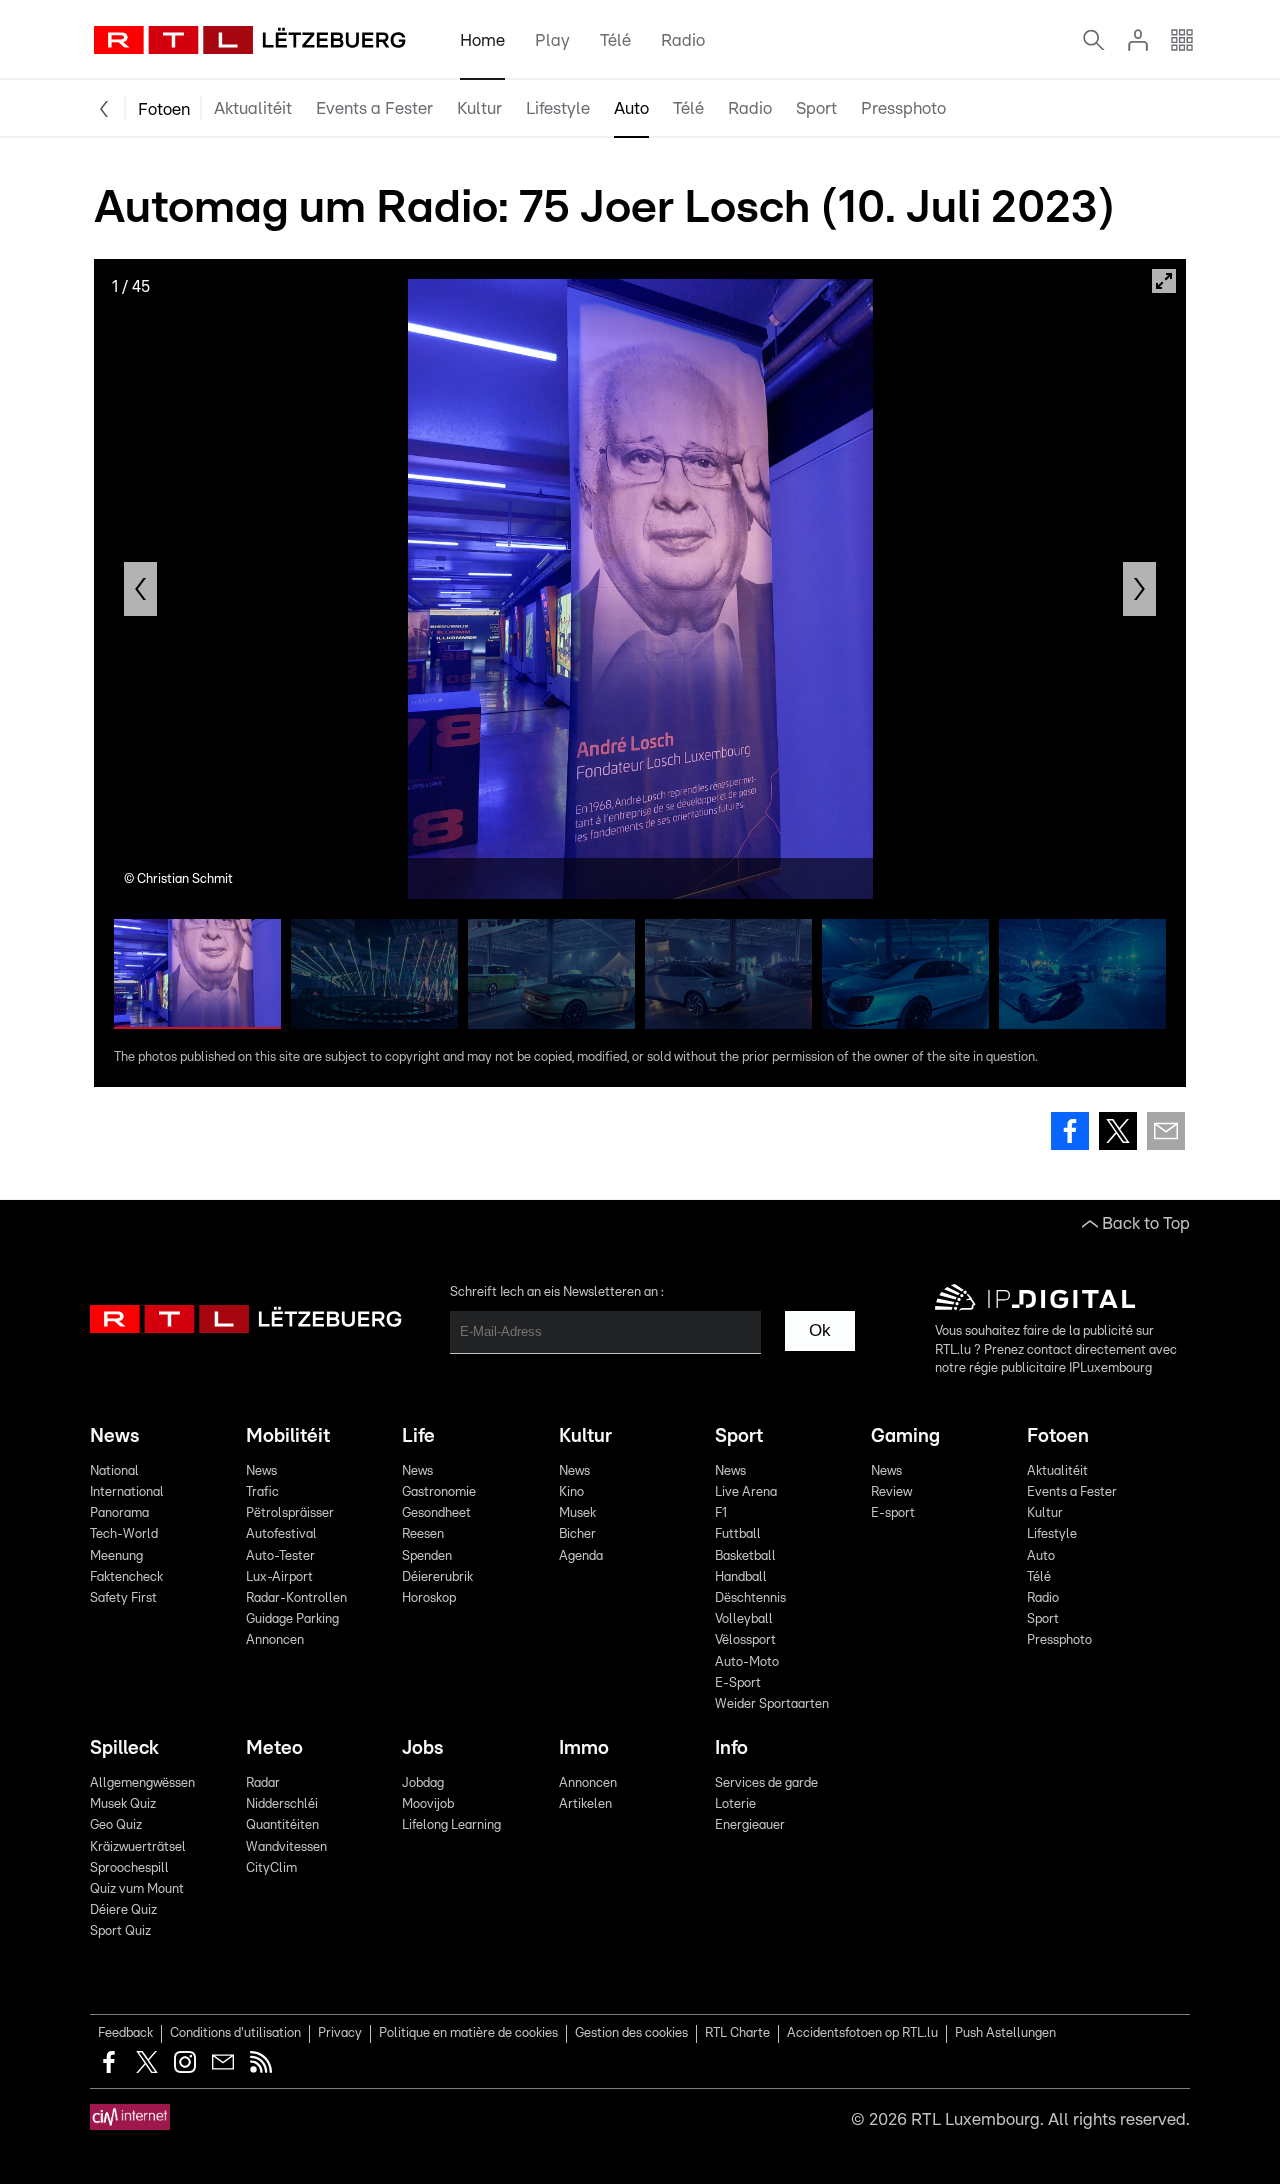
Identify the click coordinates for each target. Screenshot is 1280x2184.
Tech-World (124, 1534)
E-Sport (738, 1683)
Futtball (738, 1534)
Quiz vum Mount (137, 1889)
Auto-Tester (280, 1556)
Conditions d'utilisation (235, 2033)
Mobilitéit (288, 1436)
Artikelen (585, 1804)
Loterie (735, 1804)
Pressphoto (903, 108)
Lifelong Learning (451, 1825)
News (114, 1436)
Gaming (905, 1436)
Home (482, 40)
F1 (721, 1513)
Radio (683, 40)
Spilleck (124, 1748)
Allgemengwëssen (142, 1783)
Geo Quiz (116, 1825)
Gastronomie (439, 1492)
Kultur (479, 108)
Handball (741, 1577)
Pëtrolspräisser (290, 1513)
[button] (140, 589)
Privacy (340, 2033)
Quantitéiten (282, 1825)
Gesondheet (436, 1513)
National (114, 1471)
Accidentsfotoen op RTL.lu (862, 2033)
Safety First (123, 1598)
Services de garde (766, 1783)
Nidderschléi (282, 1804)
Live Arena (746, 1492)
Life (418, 1436)
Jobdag (423, 1783)
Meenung (116, 1556)
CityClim (271, 1868)
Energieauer (750, 1825)
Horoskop (429, 1598)
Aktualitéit (253, 108)
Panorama (119, 1513)
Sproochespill (129, 1868)
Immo (584, 1748)
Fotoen (164, 109)
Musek (577, 1513)
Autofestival (281, 1534)
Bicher (577, 1534)
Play (552, 40)
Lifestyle (558, 108)
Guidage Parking (292, 1619)
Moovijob (428, 1804)
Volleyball (744, 1619)
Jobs (422, 1748)
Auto (631, 108)
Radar (263, 1783)
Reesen (423, 1534)
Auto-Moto (747, 1662)
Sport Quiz (120, 1931)
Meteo (274, 1748)
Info (731, 1748)
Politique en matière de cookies (468, 2033)
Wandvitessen (286, 1847)
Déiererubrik (437, 1577)
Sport (816, 108)
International (127, 1492)
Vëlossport (745, 1640)
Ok (820, 1330)
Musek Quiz (123, 1804)
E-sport (893, 1513)
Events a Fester (374, 108)
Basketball (745, 1556)
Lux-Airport (279, 1577)
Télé (615, 40)
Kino (571, 1492)
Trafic (262, 1492)
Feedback (125, 2033)
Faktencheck (126, 1577)
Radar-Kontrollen (296, 1598)
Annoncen (275, 1640)
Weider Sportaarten (772, 1704)
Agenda (581, 1556)
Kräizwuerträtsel (138, 1847)
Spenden (427, 1556)
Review (891, 1492)
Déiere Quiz (123, 1910)
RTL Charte (737, 2033)
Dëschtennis (750, 1598)
